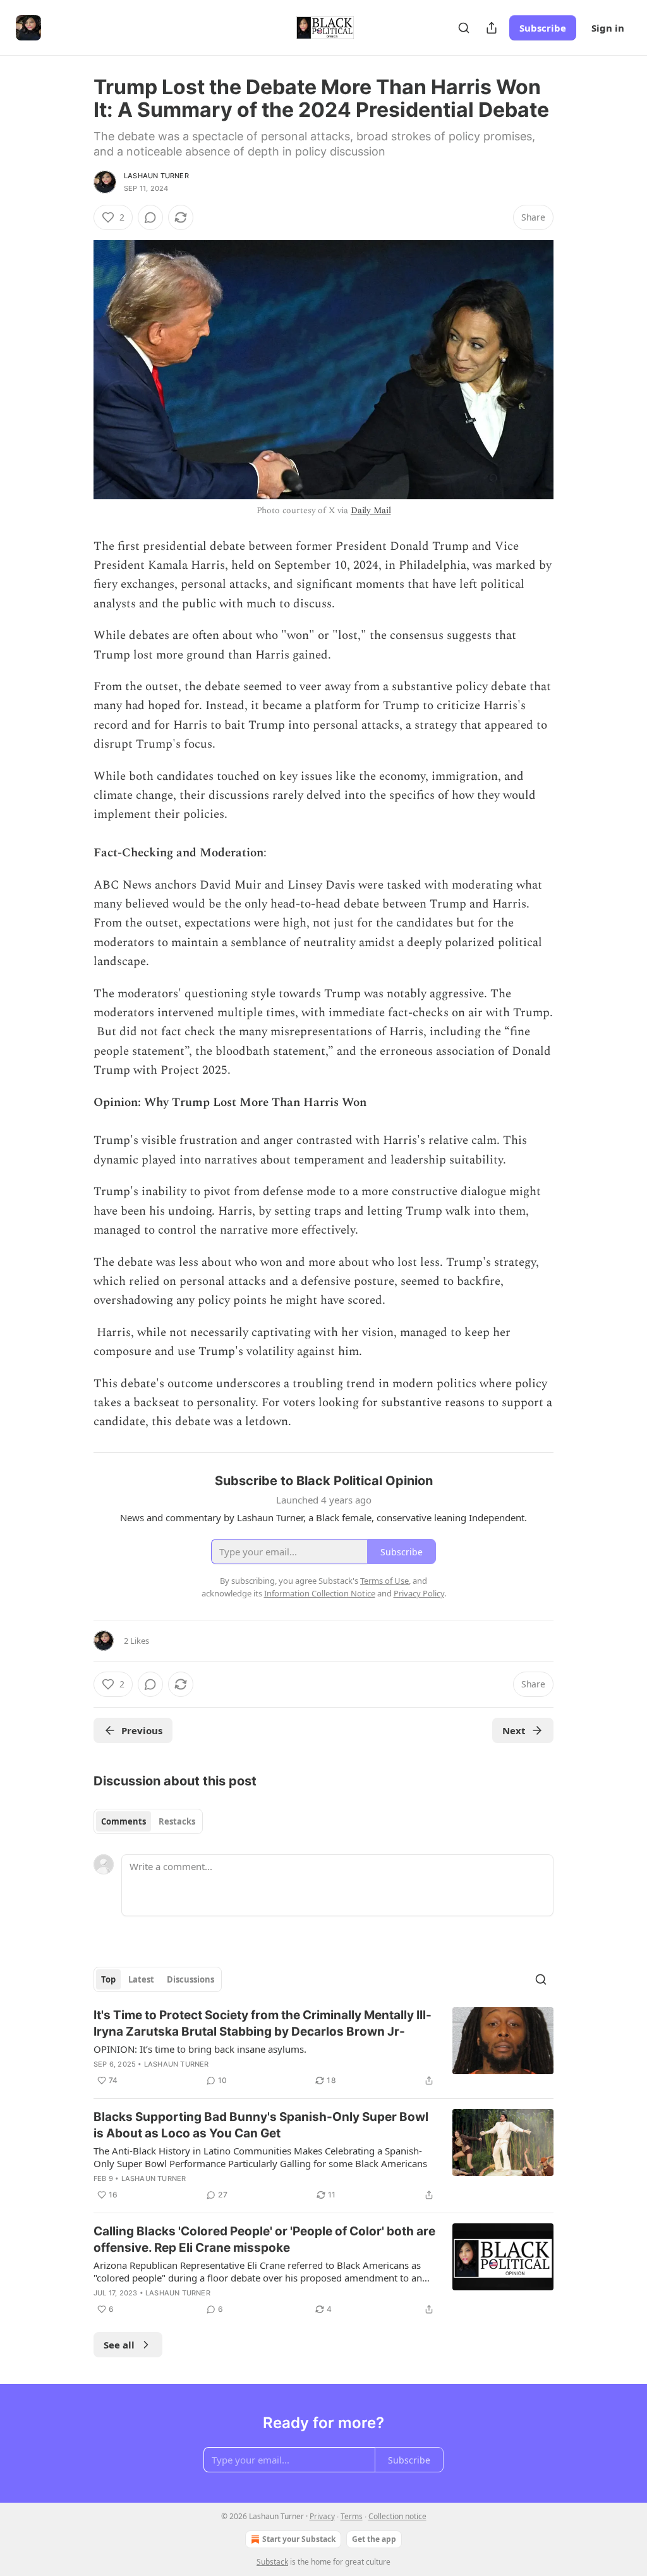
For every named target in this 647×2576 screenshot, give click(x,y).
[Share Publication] (492, 28)
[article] (323, 2048)
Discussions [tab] (190, 1979)
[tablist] (148, 1821)
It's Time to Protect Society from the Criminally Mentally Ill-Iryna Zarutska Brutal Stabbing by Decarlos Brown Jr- (263, 2023)
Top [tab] (108, 1979)
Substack (272, 2562)
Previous (142, 1730)
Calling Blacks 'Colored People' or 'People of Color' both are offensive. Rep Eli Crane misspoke (264, 2239)
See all (119, 2345)
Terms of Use (384, 1581)
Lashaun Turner (156, 176)
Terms (352, 2516)
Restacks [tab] (177, 1821)
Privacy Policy (419, 1593)
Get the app (374, 2539)
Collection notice (397, 2516)
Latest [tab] (141, 1979)
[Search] (464, 28)
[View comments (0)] (150, 217)
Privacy (322, 2516)
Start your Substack (299, 2539)
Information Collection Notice (320, 1593)
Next (514, 1730)
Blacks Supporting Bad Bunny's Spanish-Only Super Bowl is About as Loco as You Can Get (261, 2125)
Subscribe (543, 28)
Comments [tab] (124, 1821)
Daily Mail (371, 510)
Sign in (608, 28)
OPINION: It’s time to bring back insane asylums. (200, 2049)
